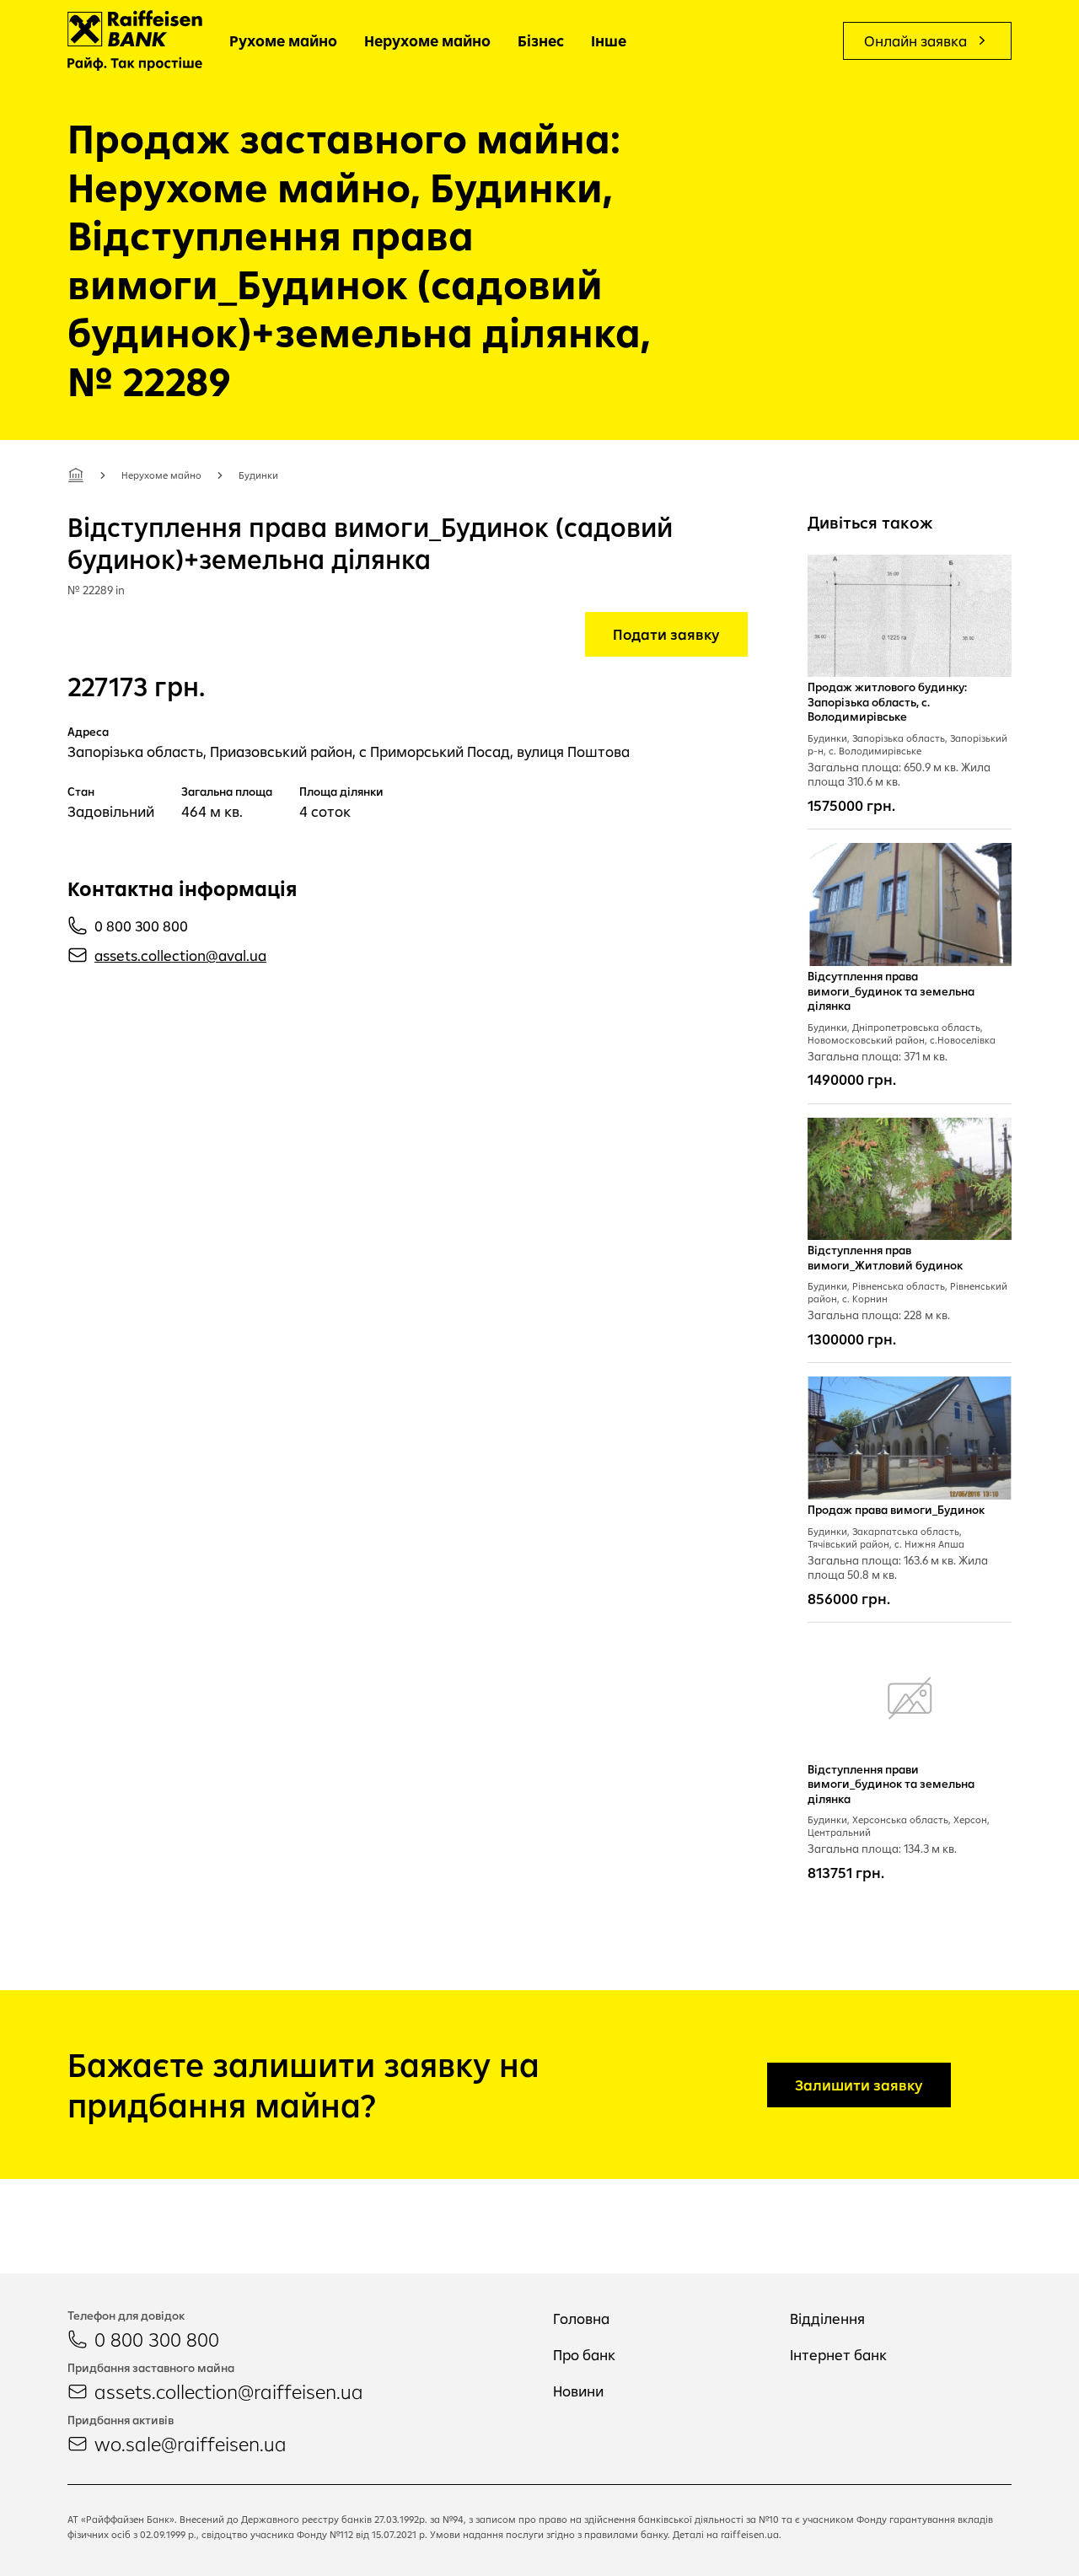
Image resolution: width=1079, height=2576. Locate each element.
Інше (609, 41)
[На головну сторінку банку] (135, 40)
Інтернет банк (838, 2355)
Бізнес (541, 41)
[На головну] (76, 475)
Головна (581, 2318)
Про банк (584, 2355)
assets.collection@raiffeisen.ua (229, 2391)
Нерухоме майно (427, 41)
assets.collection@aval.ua (180, 955)
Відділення (827, 2318)
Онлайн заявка (915, 41)
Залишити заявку (859, 2085)
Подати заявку (666, 634)
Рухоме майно (283, 41)
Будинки (258, 475)
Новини (578, 2391)
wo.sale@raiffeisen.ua (191, 2444)
